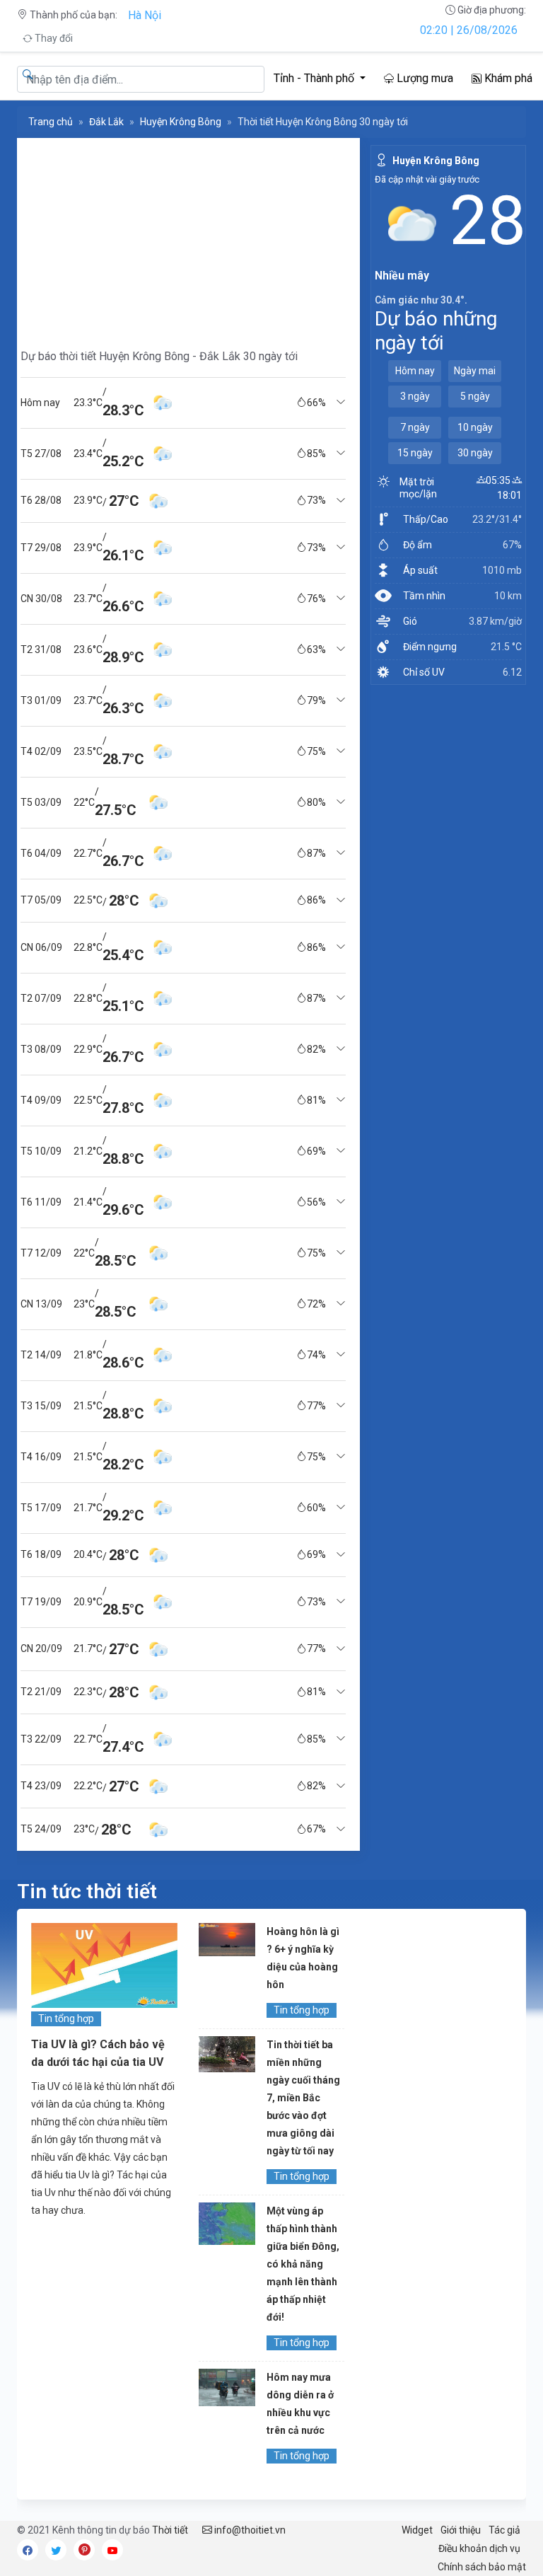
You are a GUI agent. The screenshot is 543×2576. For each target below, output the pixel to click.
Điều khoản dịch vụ (479, 2548)
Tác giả (504, 2530)
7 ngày (415, 427)
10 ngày (475, 427)
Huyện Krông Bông (181, 122)
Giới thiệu (461, 2530)
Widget (417, 2530)
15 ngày (415, 453)
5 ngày (475, 396)
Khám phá (507, 78)
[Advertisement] (183, 237)
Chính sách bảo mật (482, 2567)
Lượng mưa (424, 78)
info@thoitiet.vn (249, 2530)
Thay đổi (53, 38)
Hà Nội (145, 15)
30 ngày (475, 453)
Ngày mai (475, 371)
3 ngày (415, 396)
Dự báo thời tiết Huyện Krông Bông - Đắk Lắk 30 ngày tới (159, 356)
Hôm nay (415, 371)
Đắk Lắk (106, 122)
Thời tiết (170, 2530)
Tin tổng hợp (66, 2018)
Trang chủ (51, 122)
